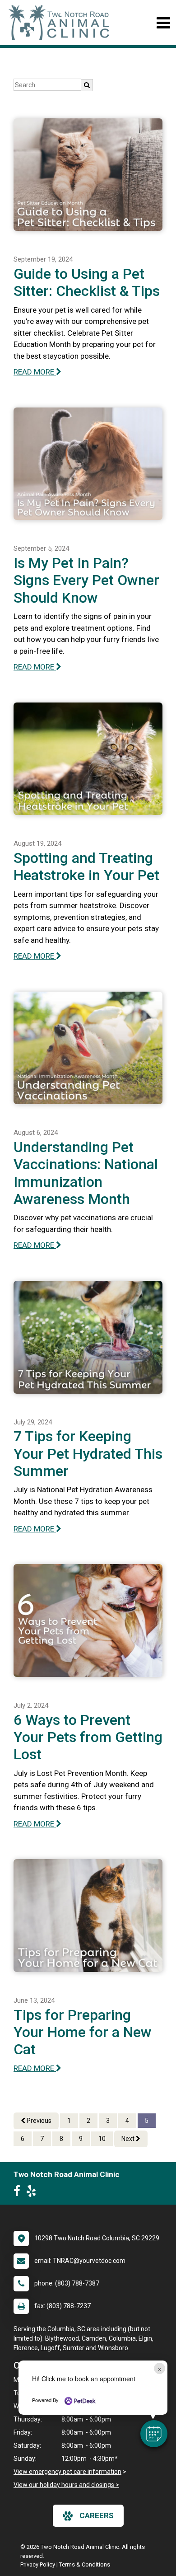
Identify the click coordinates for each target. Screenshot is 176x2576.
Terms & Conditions (85, 2564)
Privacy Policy (38, 2564)
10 (102, 2139)
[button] (154, 2434)
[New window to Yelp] (33, 2193)
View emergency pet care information (67, 2472)
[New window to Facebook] (19, 2193)
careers (97, 2515)
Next (129, 2139)
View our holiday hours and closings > (66, 2485)
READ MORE (35, 372)
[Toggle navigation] (163, 23)
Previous (38, 2121)
